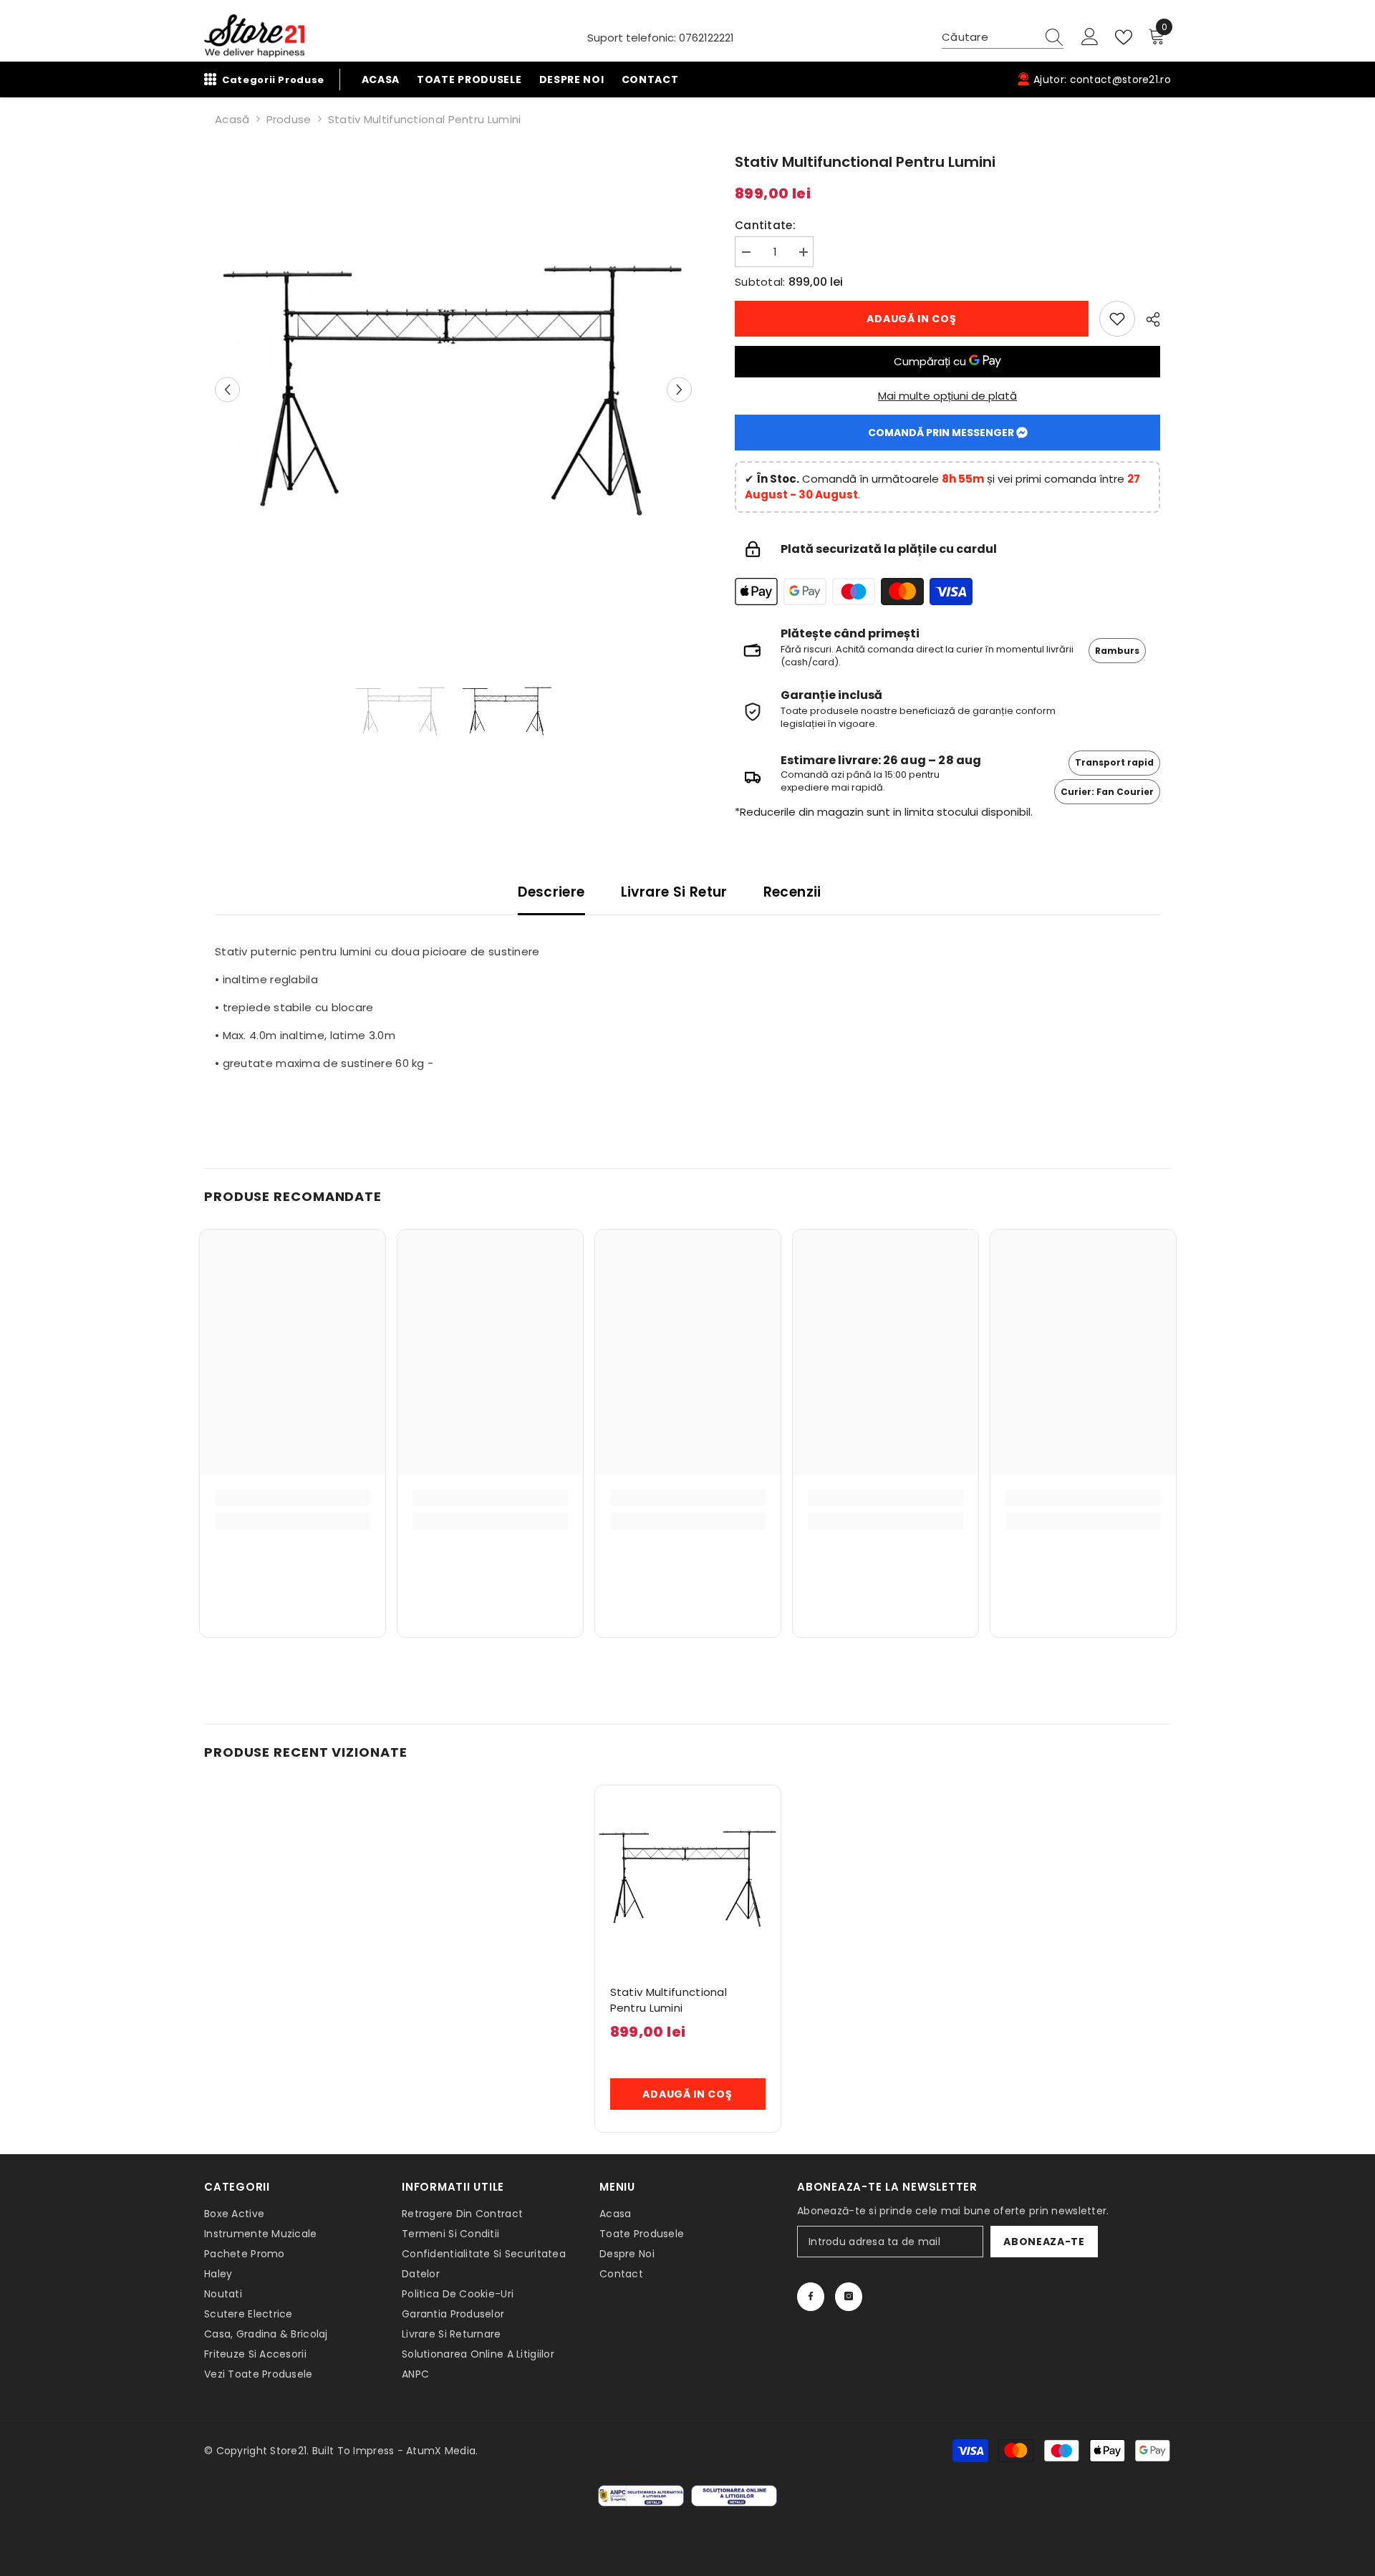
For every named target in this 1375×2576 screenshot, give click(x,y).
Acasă (232, 119)
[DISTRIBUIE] (1148, 319)
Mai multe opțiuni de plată (947, 396)
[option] (453, 390)
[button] (227, 389)
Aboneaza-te (1044, 2242)
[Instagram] (849, 2297)
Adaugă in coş (911, 319)
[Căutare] (1003, 38)
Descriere (551, 893)
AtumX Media (441, 2451)
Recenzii (792, 893)
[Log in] (1090, 38)
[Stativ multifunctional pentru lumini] (688, 1878)
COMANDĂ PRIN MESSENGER (942, 433)
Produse (289, 119)
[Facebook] (811, 2297)
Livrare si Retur (674, 893)
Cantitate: (765, 225)
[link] (1117, 319)
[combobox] (989, 37)
